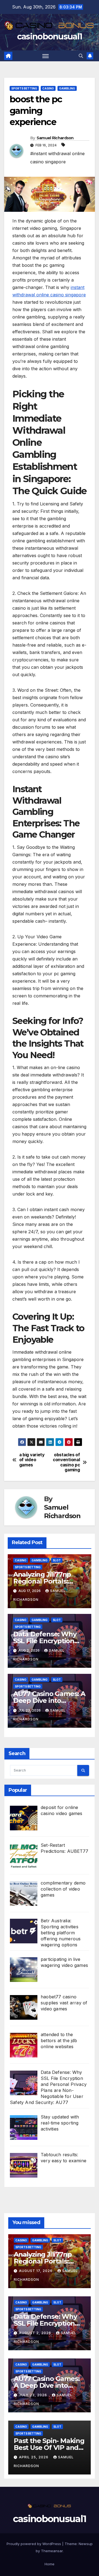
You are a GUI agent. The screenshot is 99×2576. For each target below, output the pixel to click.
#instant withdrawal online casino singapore (57, 158)
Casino (48, 88)
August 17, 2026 (36, 2271)
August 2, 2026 (36, 2333)
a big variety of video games (32, 1460)
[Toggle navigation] (46, 56)
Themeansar (52, 2551)
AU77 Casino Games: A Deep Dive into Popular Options (49, 1701)
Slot (57, 1560)
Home (50, 2564)
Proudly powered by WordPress (34, 2544)
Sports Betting (24, 88)
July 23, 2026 (34, 2395)
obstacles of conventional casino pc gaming (66, 1462)
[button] (81, 56)
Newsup (86, 2544)
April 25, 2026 (34, 2457)
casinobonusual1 (50, 37)
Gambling (67, 88)
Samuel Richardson (55, 138)
